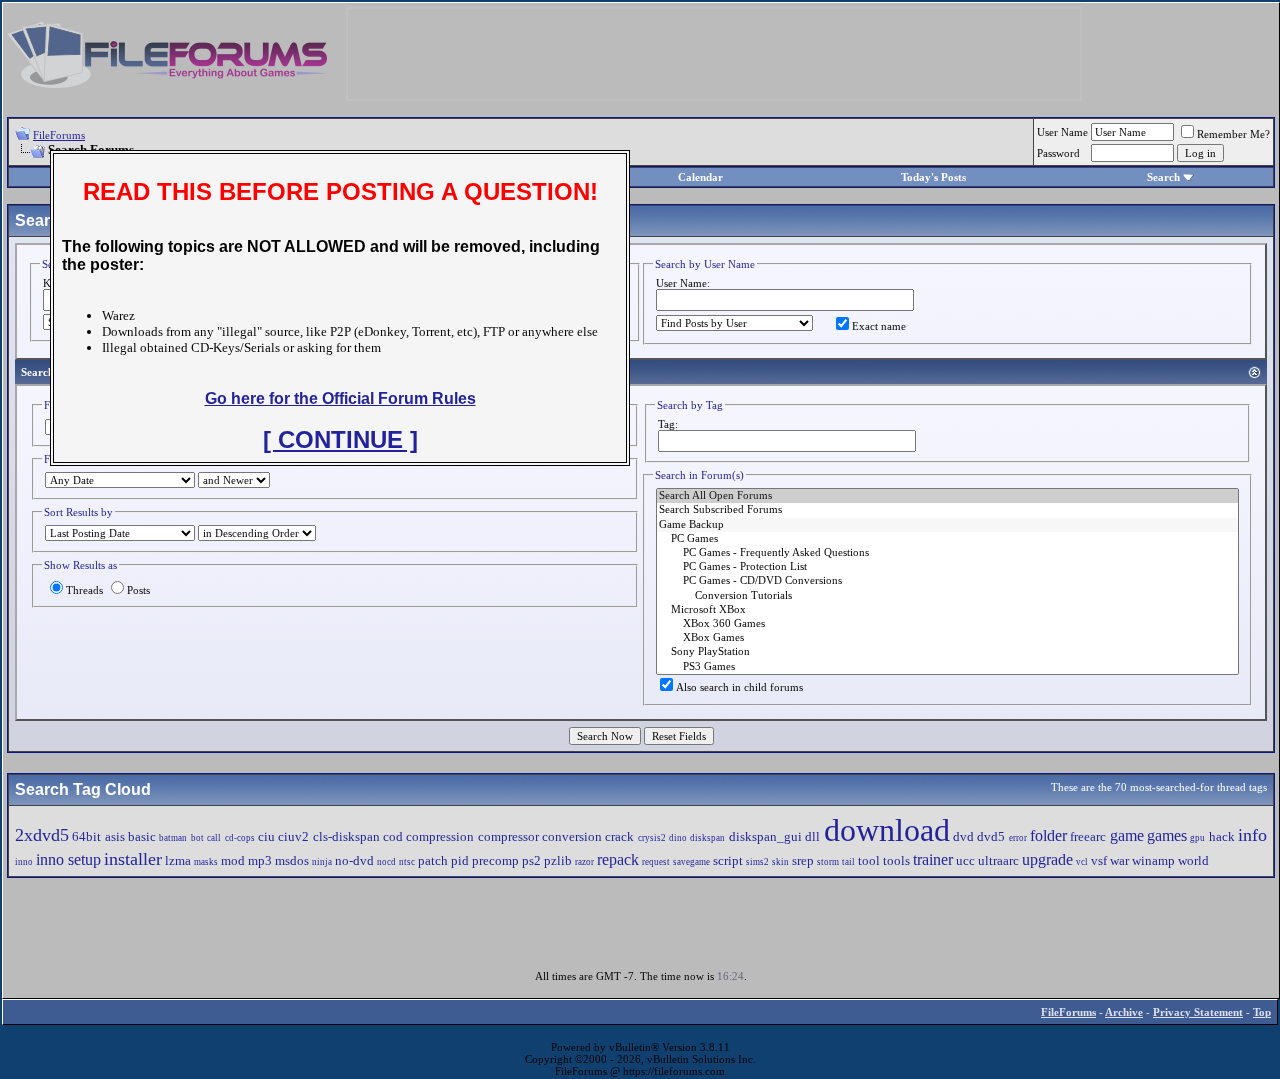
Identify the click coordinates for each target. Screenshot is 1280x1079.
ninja (322, 862)
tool (869, 860)
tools (896, 860)
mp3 (260, 860)
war (1119, 860)
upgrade (1047, 859)
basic (142, 836)
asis (115, 836)
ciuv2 (293, 836)
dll (812, 836)
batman (173, 838)
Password (1058, 153)
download (887, 830)
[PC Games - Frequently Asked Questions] (947, 553)
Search (1163, 177)
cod (393, 836)
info (1252, 835)
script (728, 860)
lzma (178, 860)
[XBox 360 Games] (947, 624)
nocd (386, 862)
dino (678, 838)
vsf (1099, 860)
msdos (292, 860)
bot (197, 838)
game (1127, 835)
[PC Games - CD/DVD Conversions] (947, 581)
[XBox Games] (947, 638)
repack (618, 859)
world (1193, 860)
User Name (1062, 132)
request (656, 862)
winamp (1153, 860)
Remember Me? (1233, 134)
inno (24, 862)
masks (206, 862)
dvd (963, 836)
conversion (572, 836)
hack (1222, 836)
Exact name (879, 326)
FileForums (59, 135)
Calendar (700, 177)
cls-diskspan (346, 836)
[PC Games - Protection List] (947, 567)
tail (848, 862)
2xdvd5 (42, 835)
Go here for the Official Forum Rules (340, 398)
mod (233, 860)
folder (1048, 835)
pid (460, 860)
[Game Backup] (947, 525)
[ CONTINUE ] (340, 439)
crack (619, 836)
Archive (1124, 1012)
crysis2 (652, 838)
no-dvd (354, 860)
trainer (933, 859)
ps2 (531, 860)
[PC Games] (947, 539)
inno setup (68, 859)
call (214, 838)
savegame (691, 862)
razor (584, 862)
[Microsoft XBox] (947, 610)
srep (803, 860)
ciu (266, 836)
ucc (965, 860)
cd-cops (240, 838)
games (1167, 835)
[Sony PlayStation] (947, 652)
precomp (495, 860)
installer (133, 859)
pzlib (558, 860)
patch (433, 860)
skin (780, 862)
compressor (508, 836)
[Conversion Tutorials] (947, 596)
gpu (1197, 838)
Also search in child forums (739, 687)
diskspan (707, 838)
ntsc (407, 862)
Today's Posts (933, 177)
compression (440, 836)
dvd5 (991, 836)
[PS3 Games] (947, 667)
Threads (84, 590)
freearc (1088, 836)
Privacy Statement (1198, 1012)
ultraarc (998, 860)
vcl (1082, 862)
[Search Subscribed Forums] (947, 510)
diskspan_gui (765, 836)
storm (828, 862)
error (1018, 838)
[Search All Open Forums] (947, 496)
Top (1262, 1012)
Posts (138, 590)
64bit (86, 836)
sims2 (757, 862)
